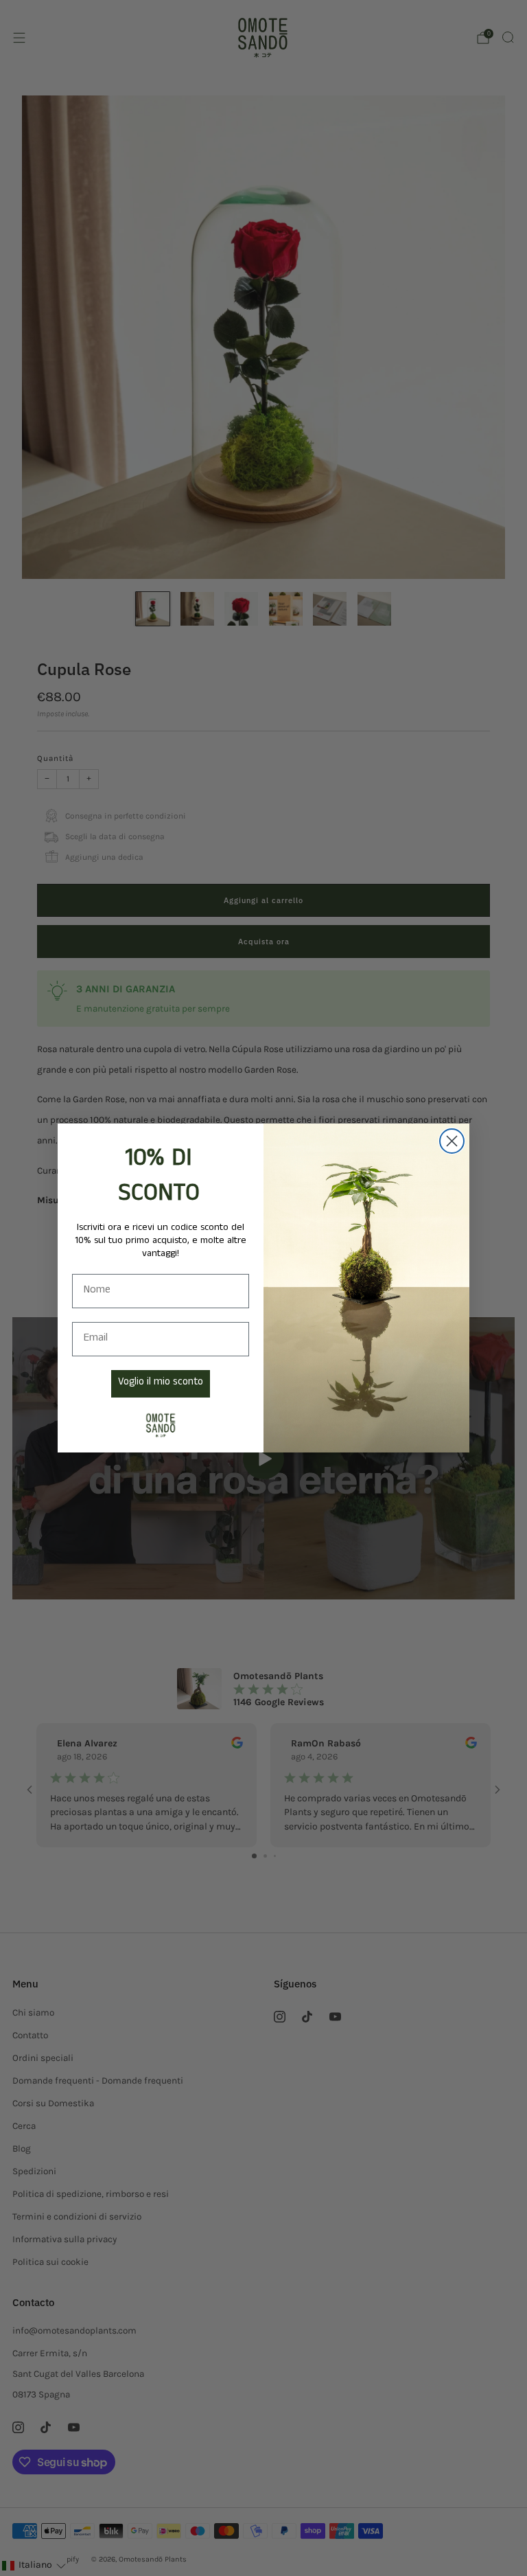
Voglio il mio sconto (161, 1383)
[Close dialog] (452, 1141)
